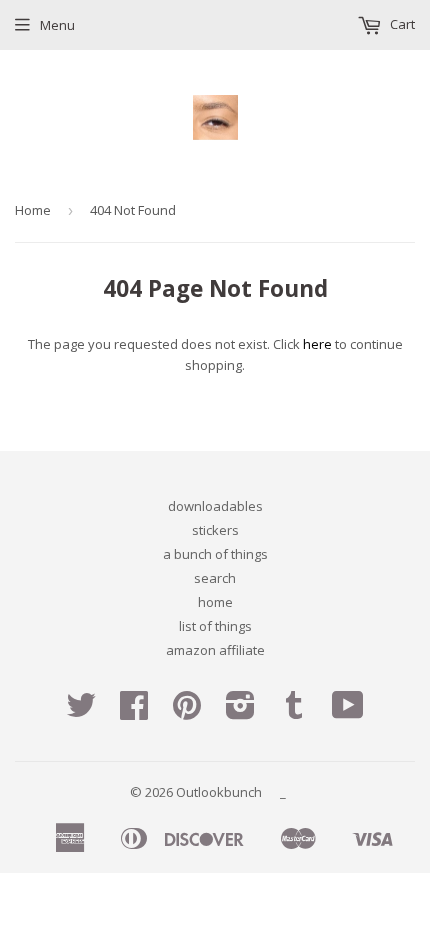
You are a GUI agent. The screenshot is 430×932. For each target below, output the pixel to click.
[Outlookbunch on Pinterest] (187, 712)
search (215, 578)
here (317, 344)
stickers (215, 530)
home (215, 602)
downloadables (215, 506)
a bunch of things (215, 554)
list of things (215, 626)
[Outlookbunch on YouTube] (348, 712)
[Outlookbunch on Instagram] (240, 712)
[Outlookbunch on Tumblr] (294, 712)
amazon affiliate (215, 650)
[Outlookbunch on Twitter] (81, 712)
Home (33, 210)
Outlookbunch (219, 792)
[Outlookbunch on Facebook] (134, 712)
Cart (401, 24)
